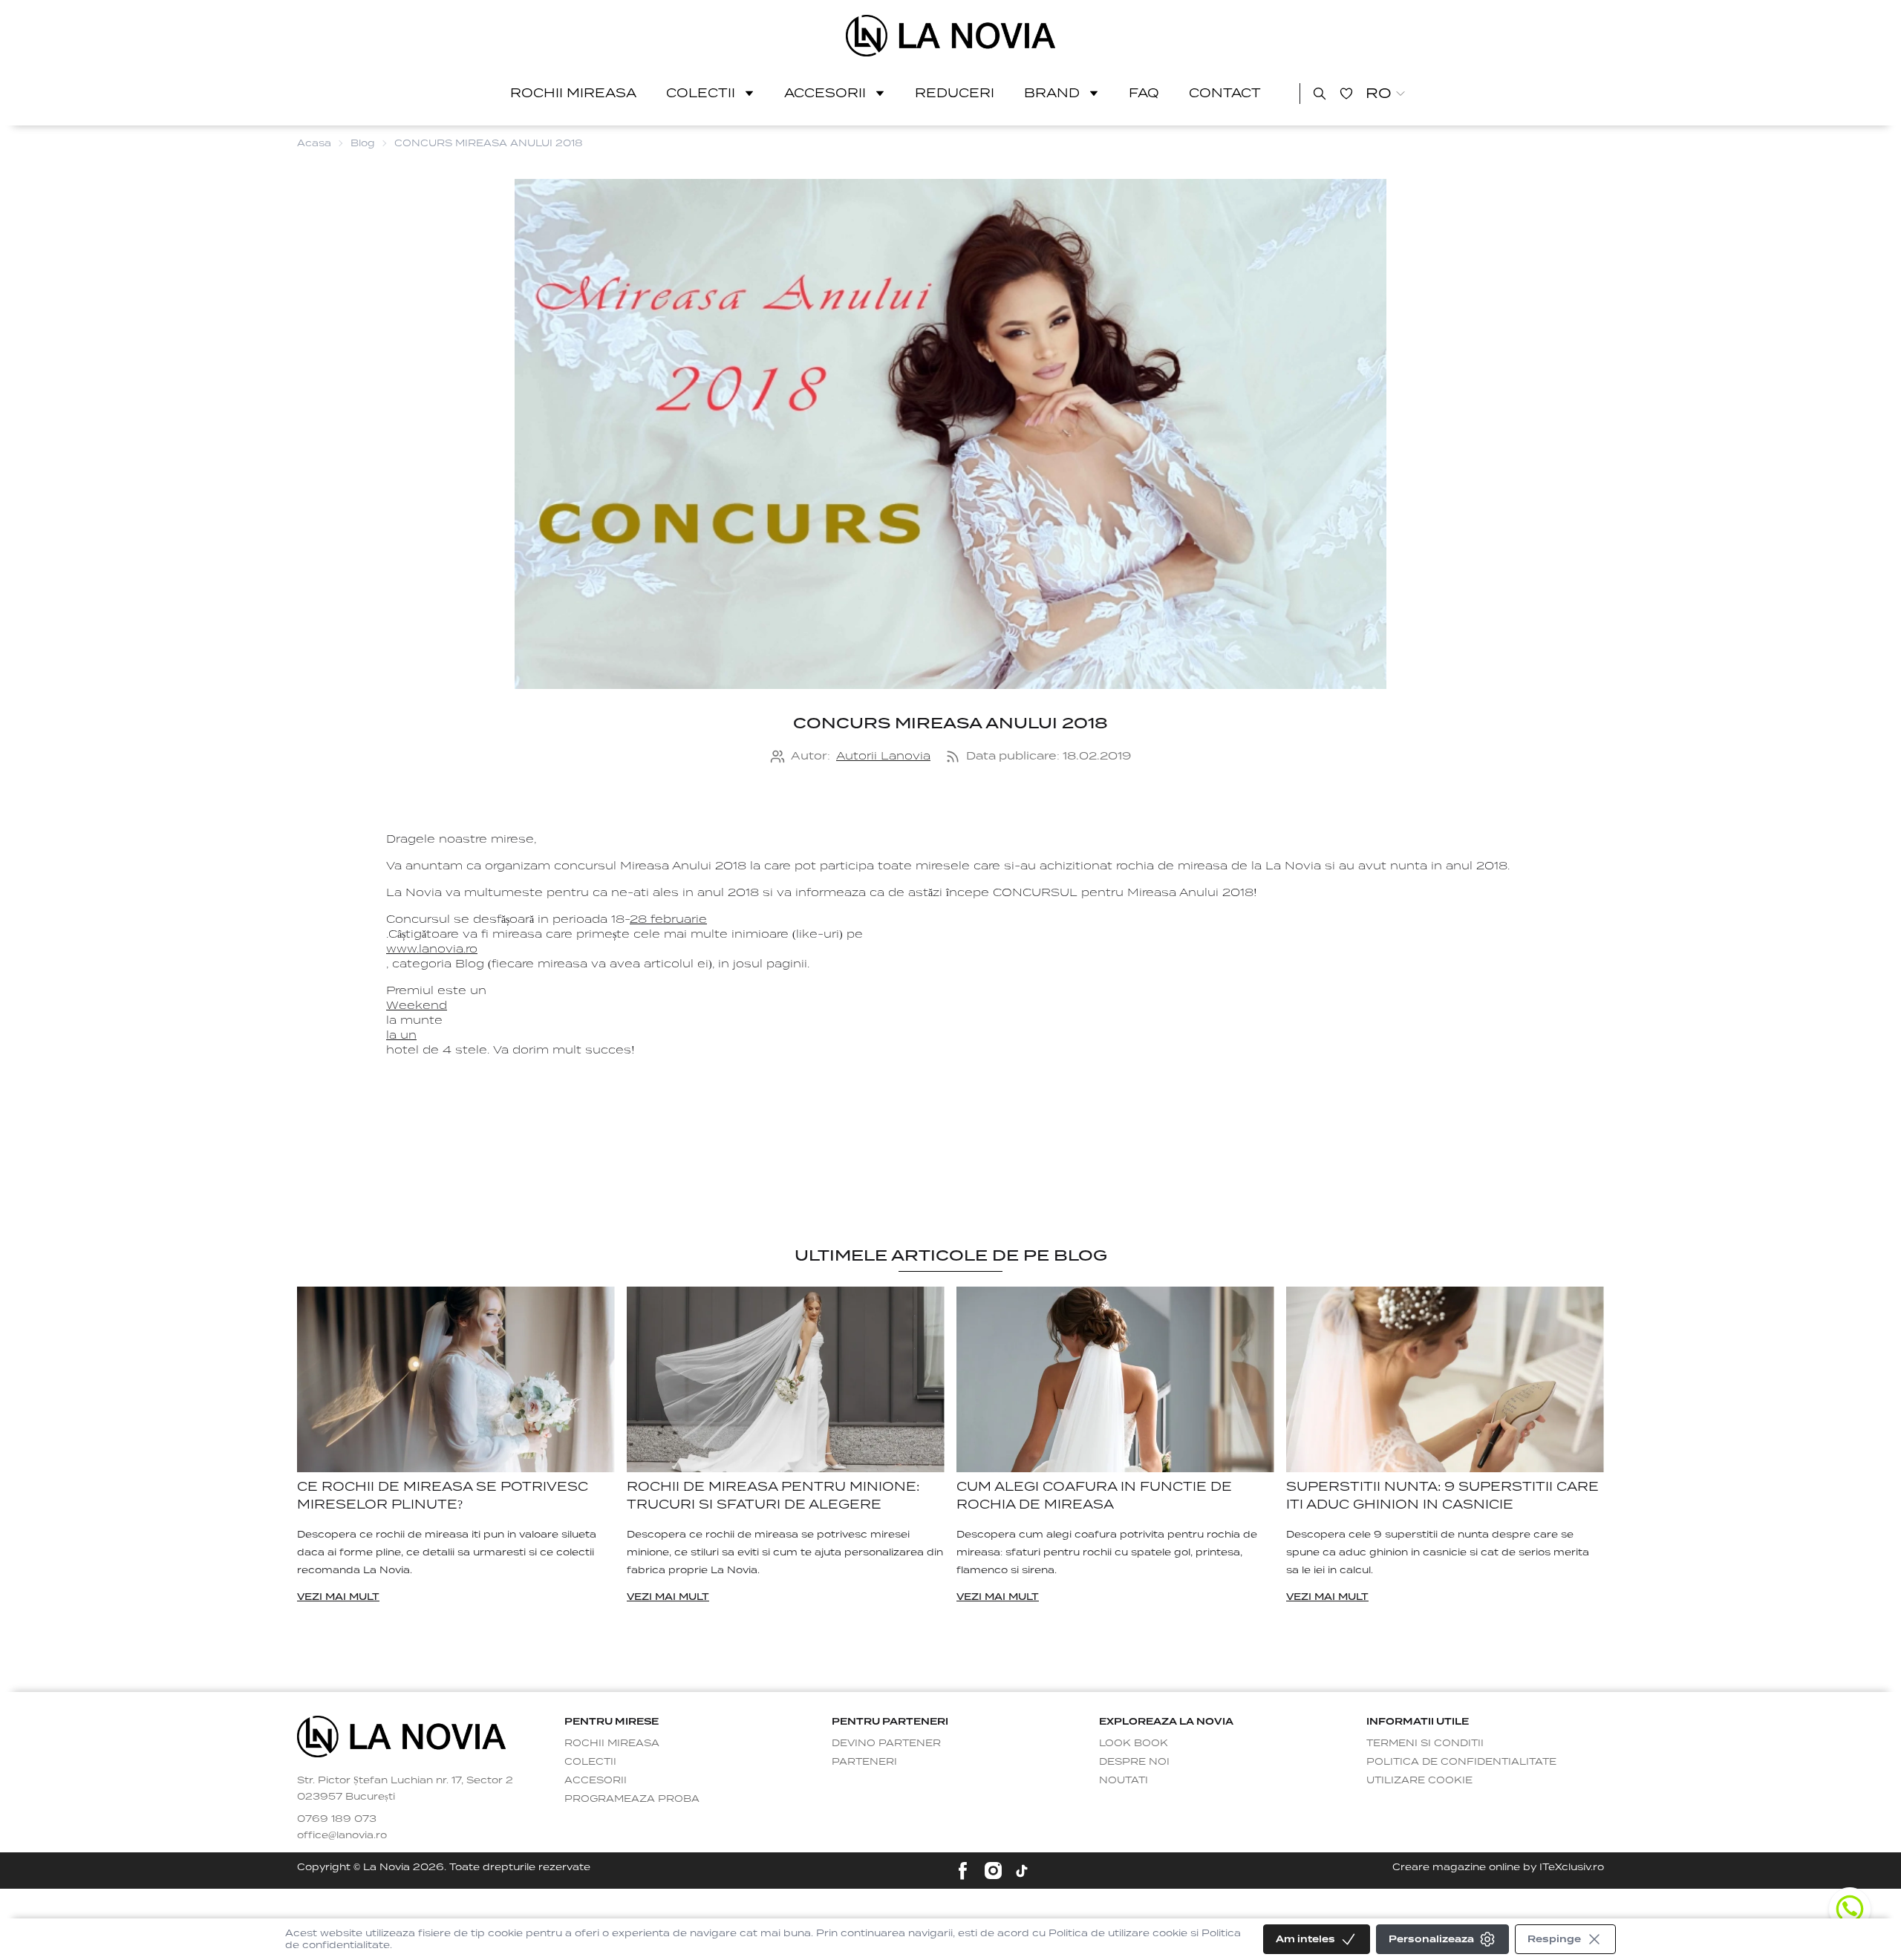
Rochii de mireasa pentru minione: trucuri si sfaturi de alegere (773, 1496)
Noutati (1124, 1780)
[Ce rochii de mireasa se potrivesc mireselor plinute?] (456, 1380)
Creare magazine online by (1498, 1867)
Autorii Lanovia (883, 756)
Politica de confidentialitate (1461, 1761)
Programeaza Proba (632, 1799)
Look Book (1134, 1743)
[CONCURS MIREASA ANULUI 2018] (951, 36)
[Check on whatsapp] (1850, 1909)
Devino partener (886, 1743)
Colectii (701, 93)
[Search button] (1320, 94)
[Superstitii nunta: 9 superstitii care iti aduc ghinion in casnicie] (1445, 1380)
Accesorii (825, 93)
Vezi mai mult (338, 1597)
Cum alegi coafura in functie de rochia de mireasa (1094, 1496)
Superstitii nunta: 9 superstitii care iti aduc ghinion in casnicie (1442, 1496)
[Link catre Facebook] (963, 1871)
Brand (1052, 93)
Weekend (417, 1005)
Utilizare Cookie (1419, 1780)
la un (401, 1035)
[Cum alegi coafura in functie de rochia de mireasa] (1115, 1380)
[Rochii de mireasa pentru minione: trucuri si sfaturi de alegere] (786, 1380)
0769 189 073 (337, 1819)
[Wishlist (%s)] (1346, 94)
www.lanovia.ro (432, 949)
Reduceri (955, 93)
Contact (1225, 93)
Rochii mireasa (573, 93)
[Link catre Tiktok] (1022, 1871)
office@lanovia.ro (342, 1835)
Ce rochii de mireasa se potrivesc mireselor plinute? (443, 1496)
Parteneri (864, 1761)
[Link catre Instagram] (993, 1871)
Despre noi (1134, 1761)
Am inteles (1305, 1939)
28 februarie (668, 919)
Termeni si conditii (1425, 1743)
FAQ (1144, 93)
